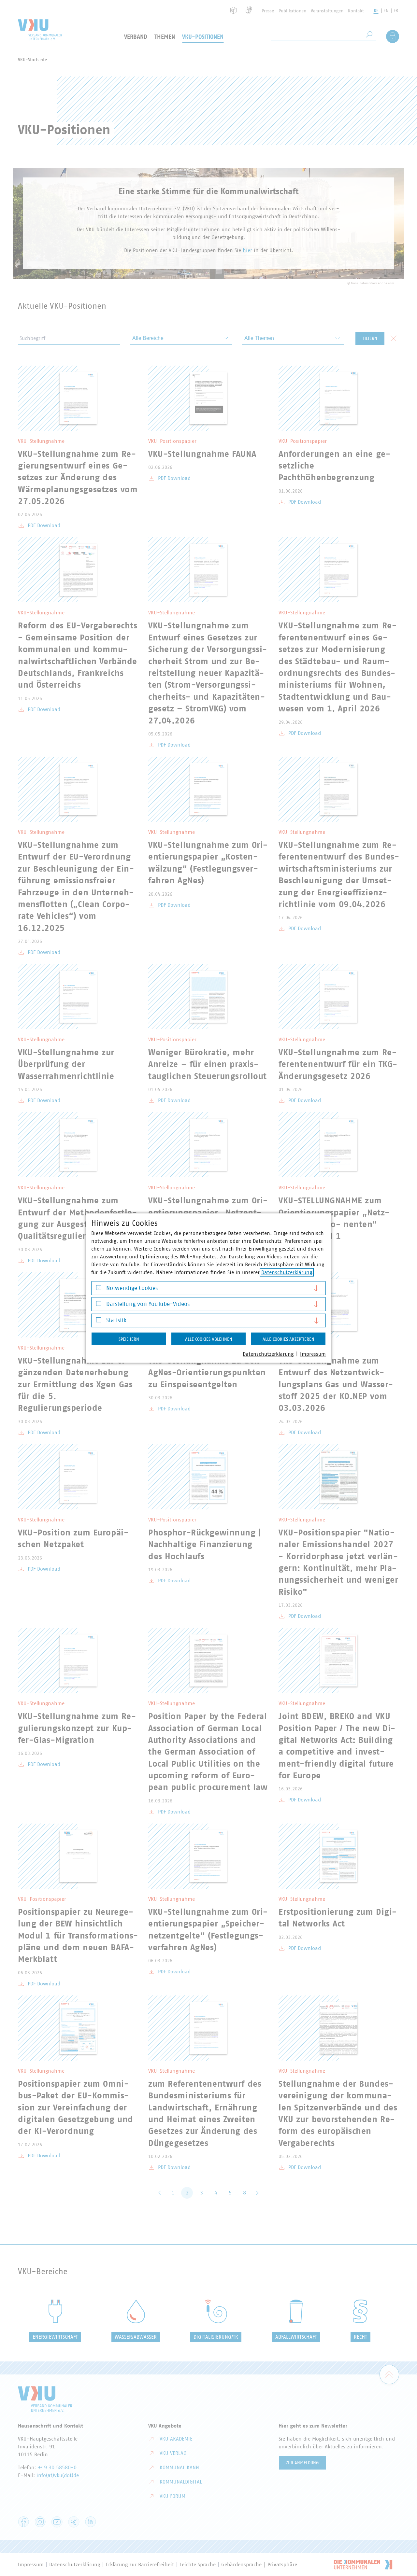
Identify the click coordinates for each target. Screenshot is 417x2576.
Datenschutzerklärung (287, 1272)
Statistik (116, 1320)
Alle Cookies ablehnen (209, 1339)
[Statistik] (99, 1321)
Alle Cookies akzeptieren (288, 1339)
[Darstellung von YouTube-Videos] (99, 1305)
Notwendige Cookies (132, 1288)
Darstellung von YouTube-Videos (148, 1304)
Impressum (313, 1354)
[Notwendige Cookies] (99, 1289)
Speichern (129, 1339)
